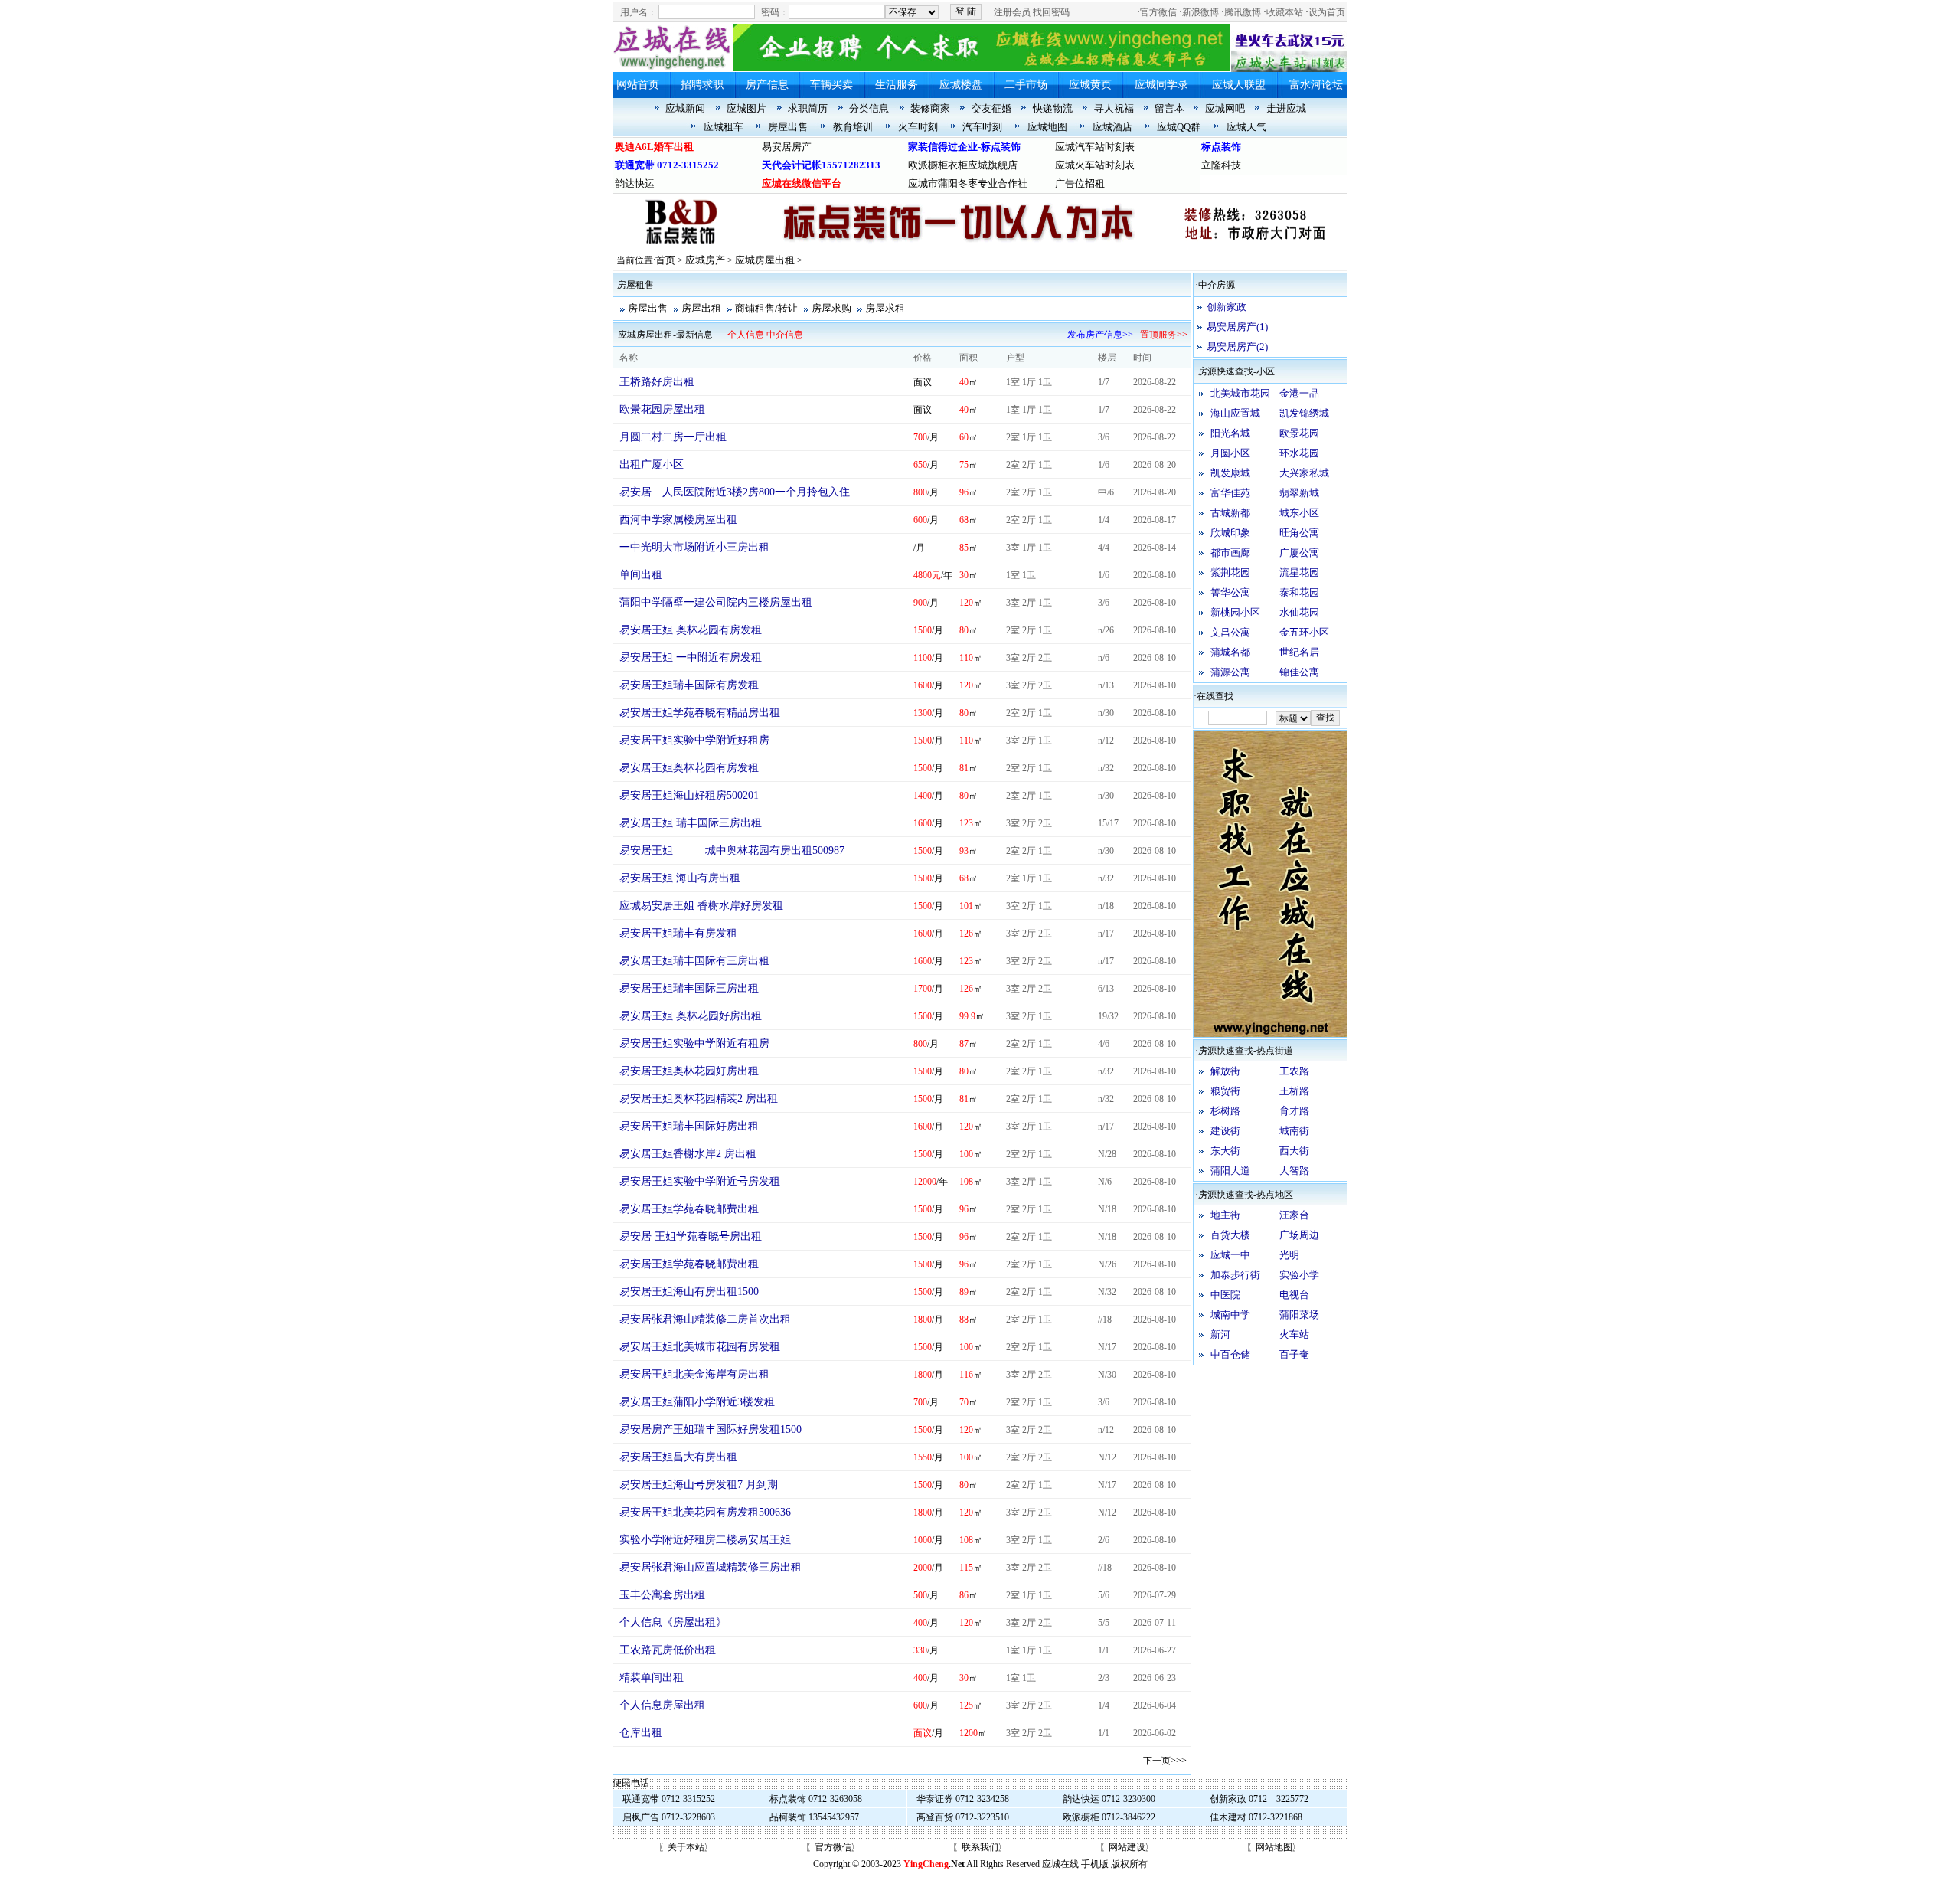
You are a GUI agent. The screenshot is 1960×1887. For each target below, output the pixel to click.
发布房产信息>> (1100, 335)
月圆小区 (1230, 453)
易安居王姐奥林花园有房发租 (689, 768)
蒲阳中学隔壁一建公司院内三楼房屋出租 (716, 602)
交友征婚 (991, 108)
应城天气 (1246, 127)
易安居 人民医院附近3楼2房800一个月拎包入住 (735, 492)
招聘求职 (702, 85)
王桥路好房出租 (657, 382)
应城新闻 (685, 108)
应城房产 (705, 260)
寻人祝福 (1114, 108)
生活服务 (897, 85)
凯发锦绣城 (1304, 413)
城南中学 (1230, 1315)
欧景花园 (1299, 433)
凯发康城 (1230, 473)
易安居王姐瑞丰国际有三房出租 (694, 961)
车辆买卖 (831, 85)
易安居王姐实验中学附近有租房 (694, 1043)
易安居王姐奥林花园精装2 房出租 (699, 1099)
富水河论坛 (1316, 85)
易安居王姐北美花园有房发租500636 (705, 1512)
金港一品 (1299, 393)
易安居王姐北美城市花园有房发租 (700, 1347)
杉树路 (1225, 1111)
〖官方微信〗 (833, 1847)
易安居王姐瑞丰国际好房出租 (689, 1126)
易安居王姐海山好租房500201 (689, 795)
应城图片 (746, 108)
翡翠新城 (1299, 493)
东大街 (1225, 1151)
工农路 (1294, 1071)
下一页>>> (1165, 1761)
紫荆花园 (1230, 572)
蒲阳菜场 (1299, 1315)
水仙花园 (1299, 612)
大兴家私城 (1304, 473)
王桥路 (1294, 1091)
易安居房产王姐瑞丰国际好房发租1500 (710, 1429)
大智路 (1294, 1171)
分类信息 (869, 108)
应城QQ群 (1179, 127)
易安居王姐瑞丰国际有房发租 (689, 685)
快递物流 (1053, 108)
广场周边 (1299, 1235)
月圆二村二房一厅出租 (673, 437)
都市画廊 (1230, 553)
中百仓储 (1230, 1354)
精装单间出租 (652, 1678)
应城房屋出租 (765, 260)
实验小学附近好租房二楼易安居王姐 (705, 1540)
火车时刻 (918, 127)
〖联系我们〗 (980, 1847)
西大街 (1294, 1151)
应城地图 (1047, 127)
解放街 (1225, 1071)
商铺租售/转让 (766, 308)
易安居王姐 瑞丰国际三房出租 (691, 823)
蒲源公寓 (1230, 672)
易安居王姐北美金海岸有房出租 (694, 1374)
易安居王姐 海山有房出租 (680, 878)
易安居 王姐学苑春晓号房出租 (691, 1236)
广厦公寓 (1299, 553)
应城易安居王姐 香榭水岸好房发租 (701, 906)
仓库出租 (641, 1733)
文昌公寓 (1230, 632)
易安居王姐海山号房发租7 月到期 (699, 1485)
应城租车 (724, 127)
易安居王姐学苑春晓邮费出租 (689, 1209)
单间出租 (641, 575)
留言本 (1169, 108)
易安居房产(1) (1237, 327)
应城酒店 (1112, 127)
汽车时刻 (982, 127)
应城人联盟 (1239, 85)
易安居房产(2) (1237, 347)
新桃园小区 (1235, 612)
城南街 (1294, 1131)
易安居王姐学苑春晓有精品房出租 (700, 713)
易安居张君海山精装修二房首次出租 (705, 1319)
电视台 (1294, 1295)
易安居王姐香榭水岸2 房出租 (688, 1154)
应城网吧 (1225, 108)
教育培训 (853, 127)
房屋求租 (885, 308)
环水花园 (1299, 453)
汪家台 (1294, 1215)
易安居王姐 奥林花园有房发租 (691, 630)
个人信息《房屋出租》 (673, 1622)
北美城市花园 (1240, 393)
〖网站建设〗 (1127, 1847)
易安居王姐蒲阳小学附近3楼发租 (697, 1402)
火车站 (1294, 1334)
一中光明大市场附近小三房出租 (694, 547)
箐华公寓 (1230, 592)
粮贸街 (1225, 1091)
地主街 (1225, 1215)
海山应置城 (1235, 413)
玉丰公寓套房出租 (662, 1595)
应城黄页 (1090, 85)
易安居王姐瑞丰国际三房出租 (689, 988)
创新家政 (1227, 307)
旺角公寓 (1299, 533)
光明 (1289, 1255)
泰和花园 (1299, 592)
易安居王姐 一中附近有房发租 (691, 657)
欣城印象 (1230, 533)
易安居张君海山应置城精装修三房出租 (710, 1567)
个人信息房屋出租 (662, 1705)
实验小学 (1299, 1275)
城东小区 (1299, 513)
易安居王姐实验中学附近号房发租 (700, 1181)
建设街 (1225, 1131)
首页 (665, 260)
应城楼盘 (961, 85)
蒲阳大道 (1230, 1171)
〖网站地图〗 (1274, 1847)
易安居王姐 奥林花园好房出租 (691, 1016)
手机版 (1095, 1864)
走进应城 (1286, 108)
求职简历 (808, 108)
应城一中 (1230, 1255)
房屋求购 (831, 308)
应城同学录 (1161, 85)
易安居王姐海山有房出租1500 (689, 1292)
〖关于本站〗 (686, 1847)
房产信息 (767, 85)
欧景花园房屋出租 (662, 409)
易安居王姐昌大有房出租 (678, 1457)
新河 (1220, 1334)
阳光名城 (1230, 433)
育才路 (1294, 1111)
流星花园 (1299, 572)
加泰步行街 (1235, 1275)
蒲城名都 (1230, 652)
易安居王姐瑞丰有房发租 (678, 933)
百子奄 (1294, 1354)
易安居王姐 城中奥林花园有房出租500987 (732, 850)
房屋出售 (788, 127)
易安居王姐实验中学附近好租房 (694, 740)
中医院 (1225, 1295)
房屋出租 (701, 308)
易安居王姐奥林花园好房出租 (689, 1071)
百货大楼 (1230, 1235)
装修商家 (930, 108)
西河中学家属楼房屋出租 (678, 520)
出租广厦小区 (652, 464)
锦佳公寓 (1299, 672)
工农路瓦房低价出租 (668, 1650)
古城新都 (1230, 513)
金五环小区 (1304, 632)
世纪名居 (1299, 652)
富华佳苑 (1230, 493)
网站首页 (638, 85)
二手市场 (1026, 85)
